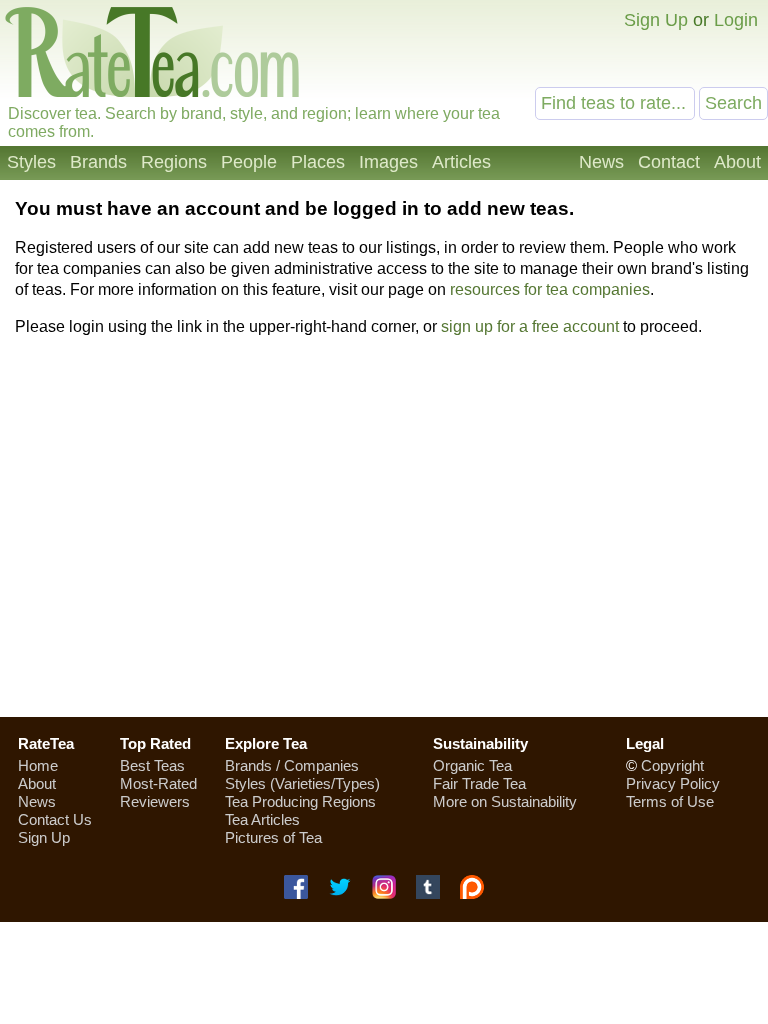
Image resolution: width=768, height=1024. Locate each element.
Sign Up (656, 20)
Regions (174, 162)
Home (38, 765)
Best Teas (152, 765)
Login (736, 20)
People (249, 162)
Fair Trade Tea (479, 783)
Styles (31, 162)
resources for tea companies (550, 289)
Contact (669, 162)
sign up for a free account (530, 326)
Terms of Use (670, 801)
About (737, 162)
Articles (461, 162)
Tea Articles (262, 819)
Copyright (672, 765)
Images (388, 162)
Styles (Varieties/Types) (302, 783)
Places (318, 162)
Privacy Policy (673, 783)
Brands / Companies (292, 765)
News (601, 162)
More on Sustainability (505, 801)
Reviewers (155, 801)
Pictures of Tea (273, 837)
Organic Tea (472, 765)
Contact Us (55, 819)
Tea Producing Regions (300, 801)
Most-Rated (158, 783)
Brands (98, 162)
